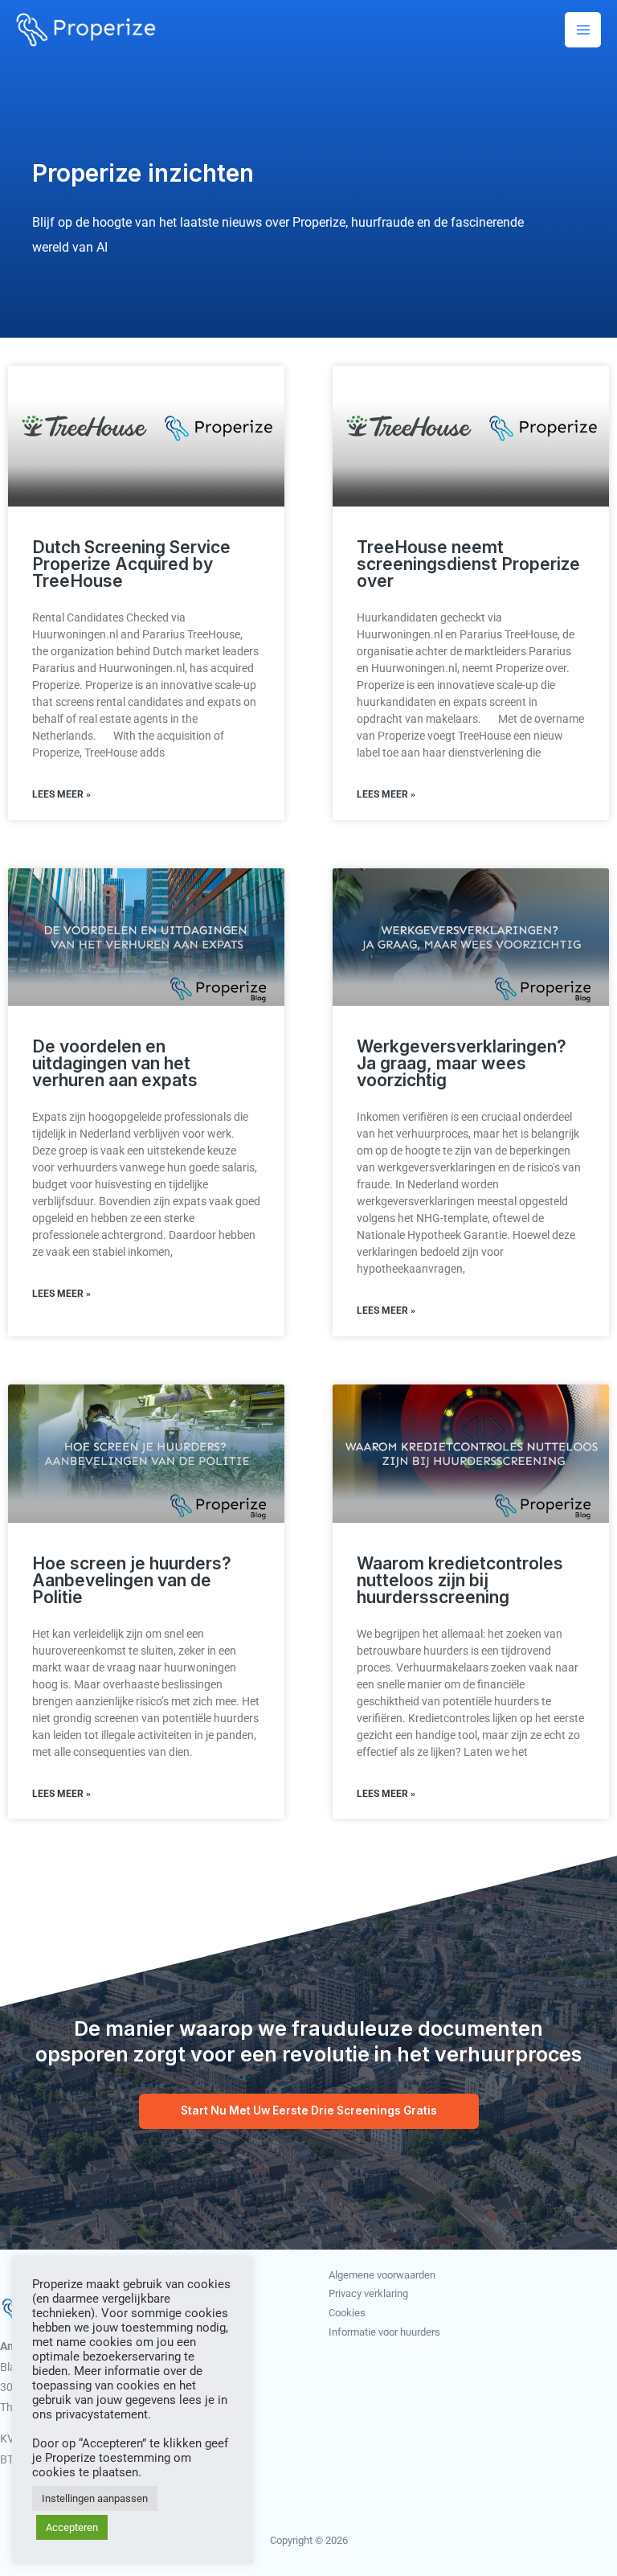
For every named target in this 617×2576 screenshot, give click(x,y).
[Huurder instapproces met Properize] (86, 29)
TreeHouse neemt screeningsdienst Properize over (468, 564)
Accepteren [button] (72, 2527)
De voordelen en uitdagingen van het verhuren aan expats (115, 1063)
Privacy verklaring (368, 2293)
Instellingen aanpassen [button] (95, 2498)
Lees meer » (61, 794)
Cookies (347, 2313)
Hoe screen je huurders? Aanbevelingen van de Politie (132, 1580)
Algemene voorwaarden (382, 2275)
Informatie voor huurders (384, 2332)
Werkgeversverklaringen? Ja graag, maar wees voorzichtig (462, 1063)
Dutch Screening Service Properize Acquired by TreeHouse (131, 564)
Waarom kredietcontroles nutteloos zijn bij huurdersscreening (460, 1580)
